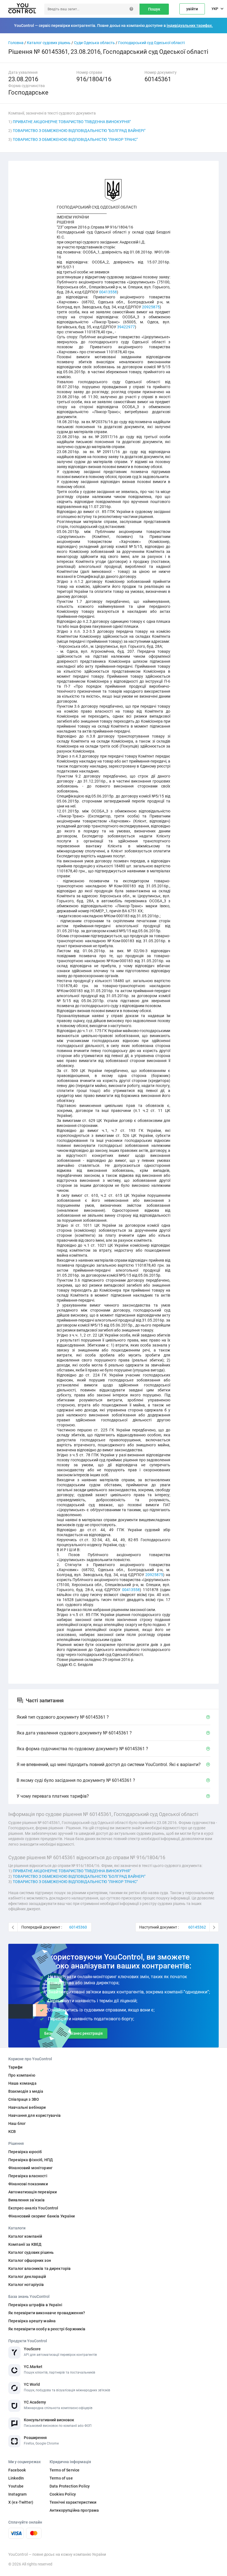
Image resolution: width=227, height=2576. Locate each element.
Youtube (16, 2486)
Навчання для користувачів (35, 2115)
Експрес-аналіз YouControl (33, 2208)
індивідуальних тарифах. (190, 26)
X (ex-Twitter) (21, 2502)
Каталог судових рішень (49, 43)
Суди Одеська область (94, 43)
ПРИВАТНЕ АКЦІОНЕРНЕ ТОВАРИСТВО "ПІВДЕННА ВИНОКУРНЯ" (72, 122)
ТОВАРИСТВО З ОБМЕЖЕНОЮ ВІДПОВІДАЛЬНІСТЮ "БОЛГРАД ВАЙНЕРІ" (79, 131)
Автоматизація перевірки (33, 2192)
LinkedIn (16, 2478)
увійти (192, 9)
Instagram (17, 2494)
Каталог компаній (25, 2236)
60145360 (78, 1927)
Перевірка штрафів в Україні (35, 2305)
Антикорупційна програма (74, 2510)
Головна (16, 43)
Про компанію (22, 2075)
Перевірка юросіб (25, 2152)
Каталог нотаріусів (26, 2285)
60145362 (197, 1927)
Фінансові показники (28, 2184)
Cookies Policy (63, 2494)
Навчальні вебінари (27, 2107)
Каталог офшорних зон (30, 2260)
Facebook (17, 2470)
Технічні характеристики (73, 2502)
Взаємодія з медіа (26, 2091)
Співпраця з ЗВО (24, 2099)
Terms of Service (65, 2470)
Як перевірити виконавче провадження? (47, 2313)
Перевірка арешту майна (32, 2321)
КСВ (12, 2132)
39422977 (126, 327)
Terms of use (61, 2478)
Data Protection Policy (70, 2486)
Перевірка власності (28, 2176)
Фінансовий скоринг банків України (42, 2216)
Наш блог (17, 2123)
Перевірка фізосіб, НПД (31, 2160)
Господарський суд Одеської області (151, 43)
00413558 (108, 292)
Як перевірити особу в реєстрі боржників (47, 2329)
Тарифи (15, 2067)
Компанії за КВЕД (25, 2244)
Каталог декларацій (27, 2277)
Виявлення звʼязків (27, 2200)
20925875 (151, 307)
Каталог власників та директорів (39, 2268)
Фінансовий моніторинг (30, 2168)
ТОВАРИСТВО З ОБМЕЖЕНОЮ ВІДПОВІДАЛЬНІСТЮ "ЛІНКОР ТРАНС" (75, 139)
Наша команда (22, 2083)
